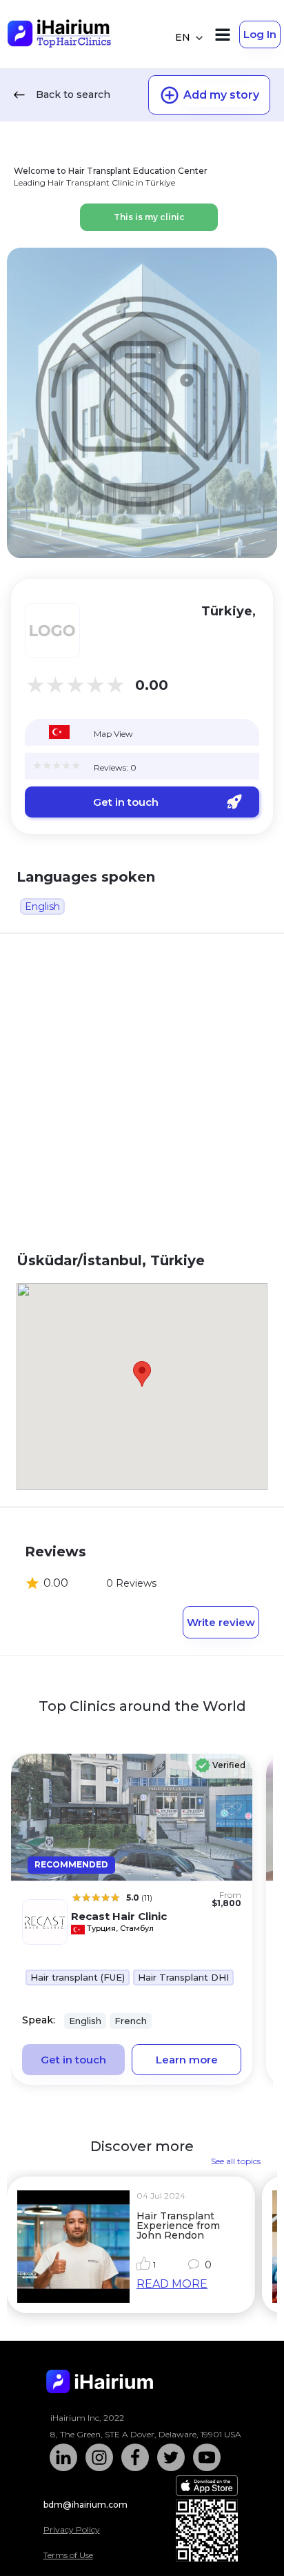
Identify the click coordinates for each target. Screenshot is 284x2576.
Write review (221, 1622)
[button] (142, 1374)
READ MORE (172, 2284)
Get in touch (126, 802)
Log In (260, 34)
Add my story (221, 95)
